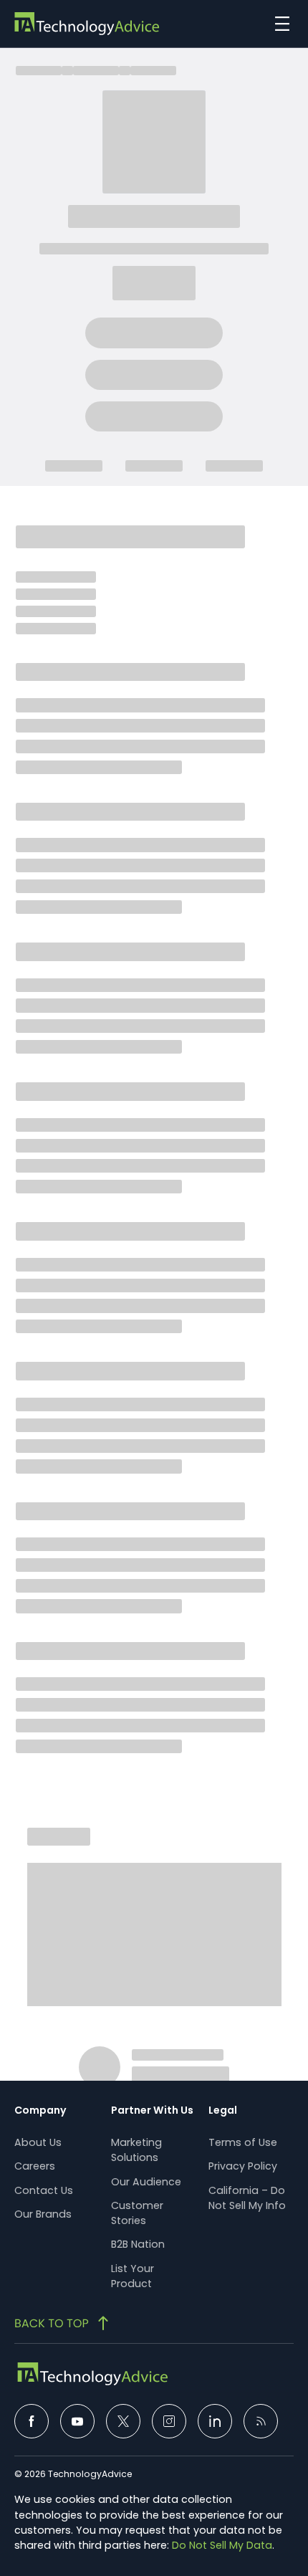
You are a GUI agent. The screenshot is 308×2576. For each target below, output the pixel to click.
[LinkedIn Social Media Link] (215, 2421)
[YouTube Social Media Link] (77, 2421)
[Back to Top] (63, 2323)
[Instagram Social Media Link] (169, 2421)
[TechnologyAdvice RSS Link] (261, 2421)
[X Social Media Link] (123, 2421)
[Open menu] (279, 24)
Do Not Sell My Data (222, 2545)
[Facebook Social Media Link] (32, 2421)
